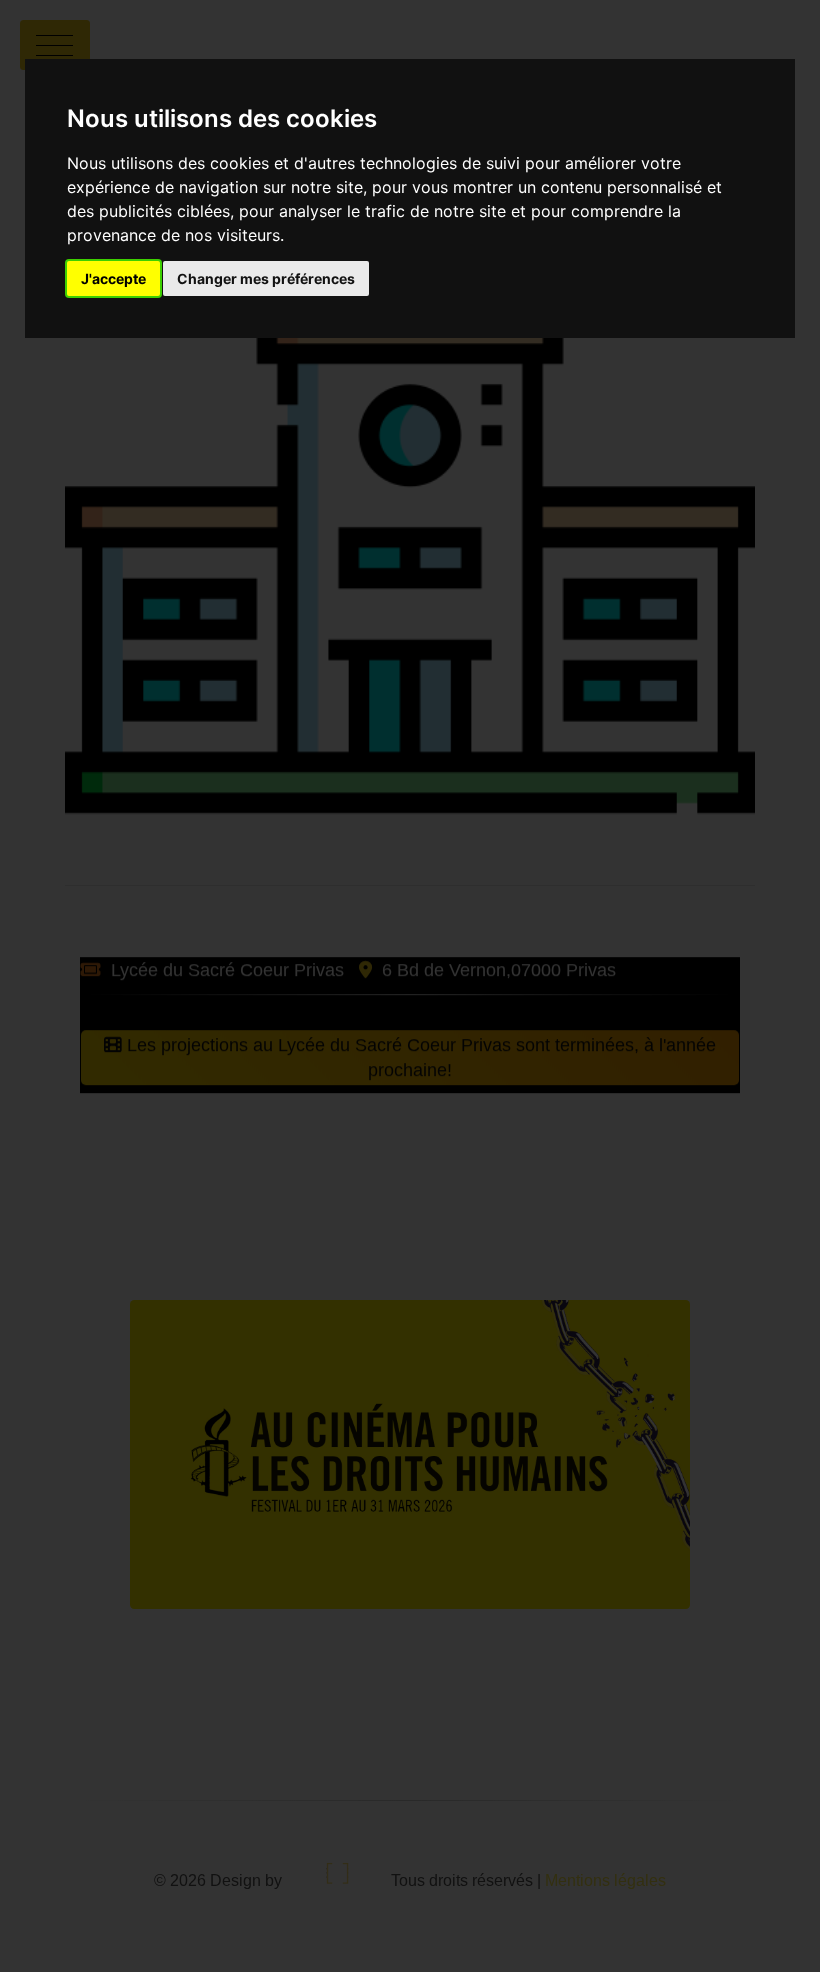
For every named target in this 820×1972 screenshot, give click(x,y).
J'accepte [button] (113, 278)
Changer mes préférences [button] (266, 278)
